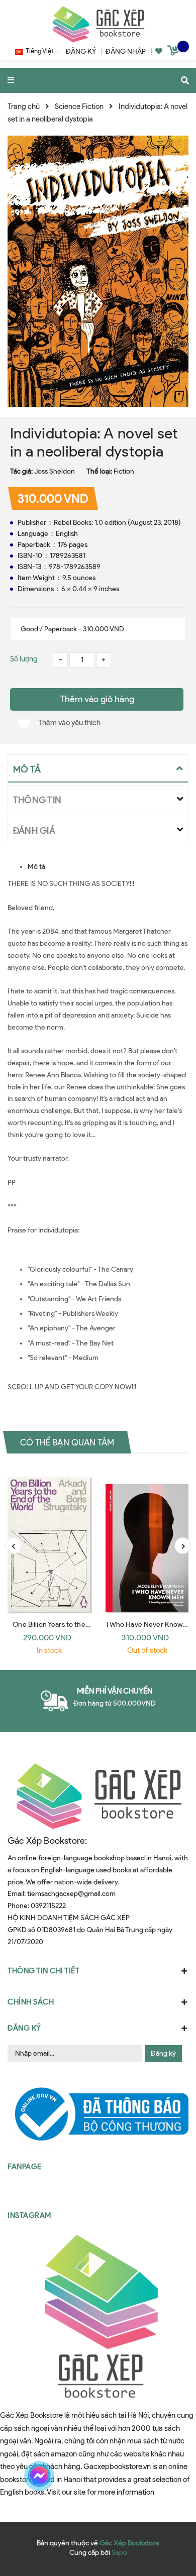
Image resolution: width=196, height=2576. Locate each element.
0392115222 (48, 1906)
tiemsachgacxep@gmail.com (71, 1894)
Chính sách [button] (31, 2002)
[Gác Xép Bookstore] (98, 24)
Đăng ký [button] (24, 2028)
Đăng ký (163, 2053)
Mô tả (36, 867)
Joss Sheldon (55, 471)
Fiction (124, 471)
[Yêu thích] (159, 51)
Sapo (119, 2553)
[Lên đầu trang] (170, 2476)
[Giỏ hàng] (174, 52)
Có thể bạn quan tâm (67, 1442)
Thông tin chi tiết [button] (43, 1971)
